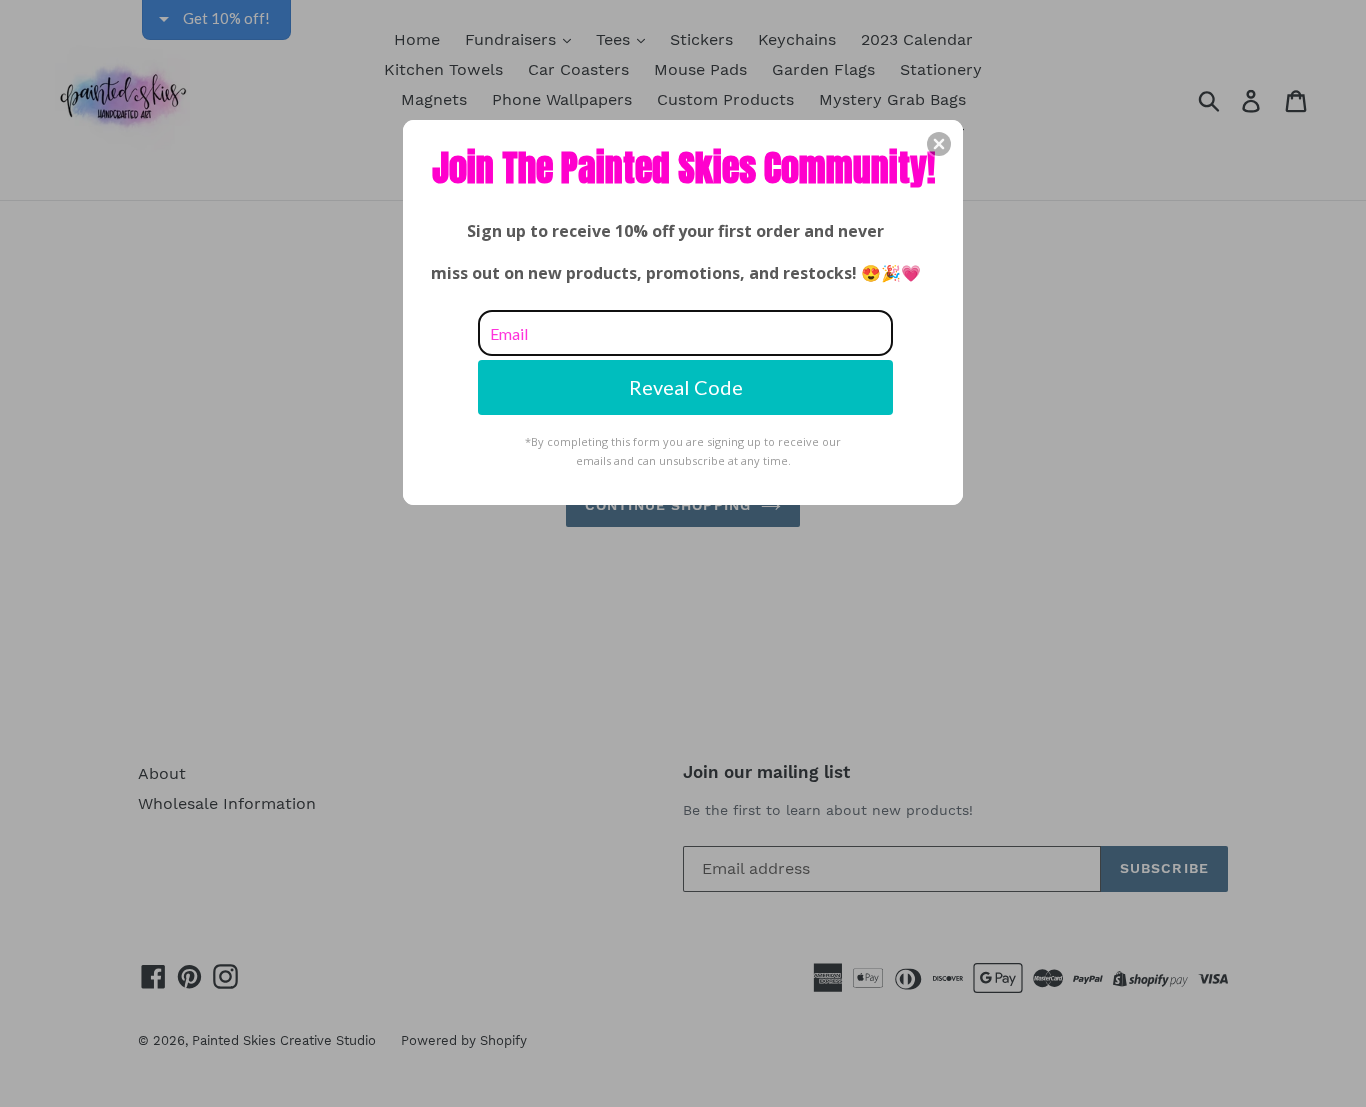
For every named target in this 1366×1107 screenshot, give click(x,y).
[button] (939, 144)
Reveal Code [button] (686, 387)
